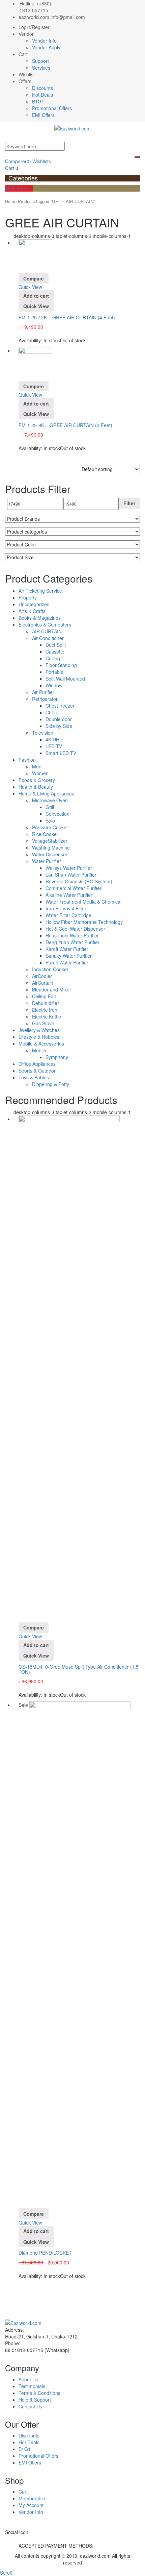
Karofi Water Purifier (67, 949)
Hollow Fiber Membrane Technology (84, 922)
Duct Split (56, 645)
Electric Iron (45, 1010)
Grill (50, 807)
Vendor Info (44, 41)
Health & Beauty (36, 787)
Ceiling (53, 658)
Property (28, 597)
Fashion (27, 760)
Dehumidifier (46, 1003)
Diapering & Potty (51, 1084)
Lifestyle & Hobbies (39, 1037)
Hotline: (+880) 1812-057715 (35, 7)
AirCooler (42, 976)
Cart (23, 54)
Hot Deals (42, 95)
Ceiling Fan (44, 996)
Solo (50, 820)
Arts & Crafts (32, 611)
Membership (32, 2498)
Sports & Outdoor (37, 1071)
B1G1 (38, 101)
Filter (129, 503)
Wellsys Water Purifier (69, 868)
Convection (57, 814)
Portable (54, 672)
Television (43, 733)
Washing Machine (51, 848)
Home (11, 201)
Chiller (52, 712)
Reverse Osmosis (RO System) (79, 881)
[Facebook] (7, 2539)
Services (41, 68)
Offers (25, 81)
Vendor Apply (46, 47)
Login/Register (34, 27)
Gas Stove (43, 1023)
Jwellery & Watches (39, 1030)
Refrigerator (45, 699)
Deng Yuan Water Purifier (72, 942)
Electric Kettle (47, 1016)
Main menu (17, 188)
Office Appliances (37, 1064)
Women (40, 773)
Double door (59, 719)
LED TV (54, 746)
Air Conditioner (48, 638)
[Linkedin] (18, 2539)
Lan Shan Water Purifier (71, 875)
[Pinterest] (29, 2539)
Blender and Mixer (52, 989)
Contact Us (30, 2406)
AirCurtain (43, 983)
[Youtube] (25, 2539)
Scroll (6, 2573)
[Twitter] (11, 2539)
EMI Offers (43, 115)
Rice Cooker (45, 834)
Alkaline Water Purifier (69, 895)
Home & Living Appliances (46, 793)
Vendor (26, 34)
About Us (28, 2379)
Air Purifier (43, 692)
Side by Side (59, 726)
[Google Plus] (22, 2539)
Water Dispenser (50, 854)
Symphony (57, 1057)
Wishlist (27, 74)
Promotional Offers (52, 108)
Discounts (42, 88)
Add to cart (36, 296)
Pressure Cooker (50, 827)
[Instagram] (33, 2539)
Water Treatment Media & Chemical (83, 902)
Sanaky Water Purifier (69, 956)
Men (37, 766)
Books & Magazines (40, 618)
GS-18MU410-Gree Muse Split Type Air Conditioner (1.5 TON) (79, 1669)
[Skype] (14, 2539)
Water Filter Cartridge (68, 915)
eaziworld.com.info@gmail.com (52, 17)
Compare (18, 161)
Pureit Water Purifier (67, 962)
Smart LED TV (61, 753)
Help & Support (35, 2400)
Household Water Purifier (72, 935)
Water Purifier (47, 861)
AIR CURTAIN (47, 631)
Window (54, 685)
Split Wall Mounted (65, 679)
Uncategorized (34, 604)
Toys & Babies (34, 1077)
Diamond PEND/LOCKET (45, 2253)
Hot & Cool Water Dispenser (75, 929)
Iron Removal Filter (66, 908)
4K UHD (54, 739)
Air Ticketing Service (40, 591)
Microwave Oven (50, 800)
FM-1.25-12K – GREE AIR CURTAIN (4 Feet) (67, 317)
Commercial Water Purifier (74, 888)
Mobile (39, 1050)
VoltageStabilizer (50, 841)
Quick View (30, 287)
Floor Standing (61, 665)
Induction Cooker (50, 969)
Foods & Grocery (37, 780)
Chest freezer (60, 706)
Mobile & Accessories (41, 1044)
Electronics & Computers (45, 624)
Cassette (55, 652)
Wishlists (42, 161)
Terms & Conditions (39, 2393)
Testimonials (32, 2386)
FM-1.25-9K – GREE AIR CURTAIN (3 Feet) (65, 425)
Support (40, 61)
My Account (31, 2505)
